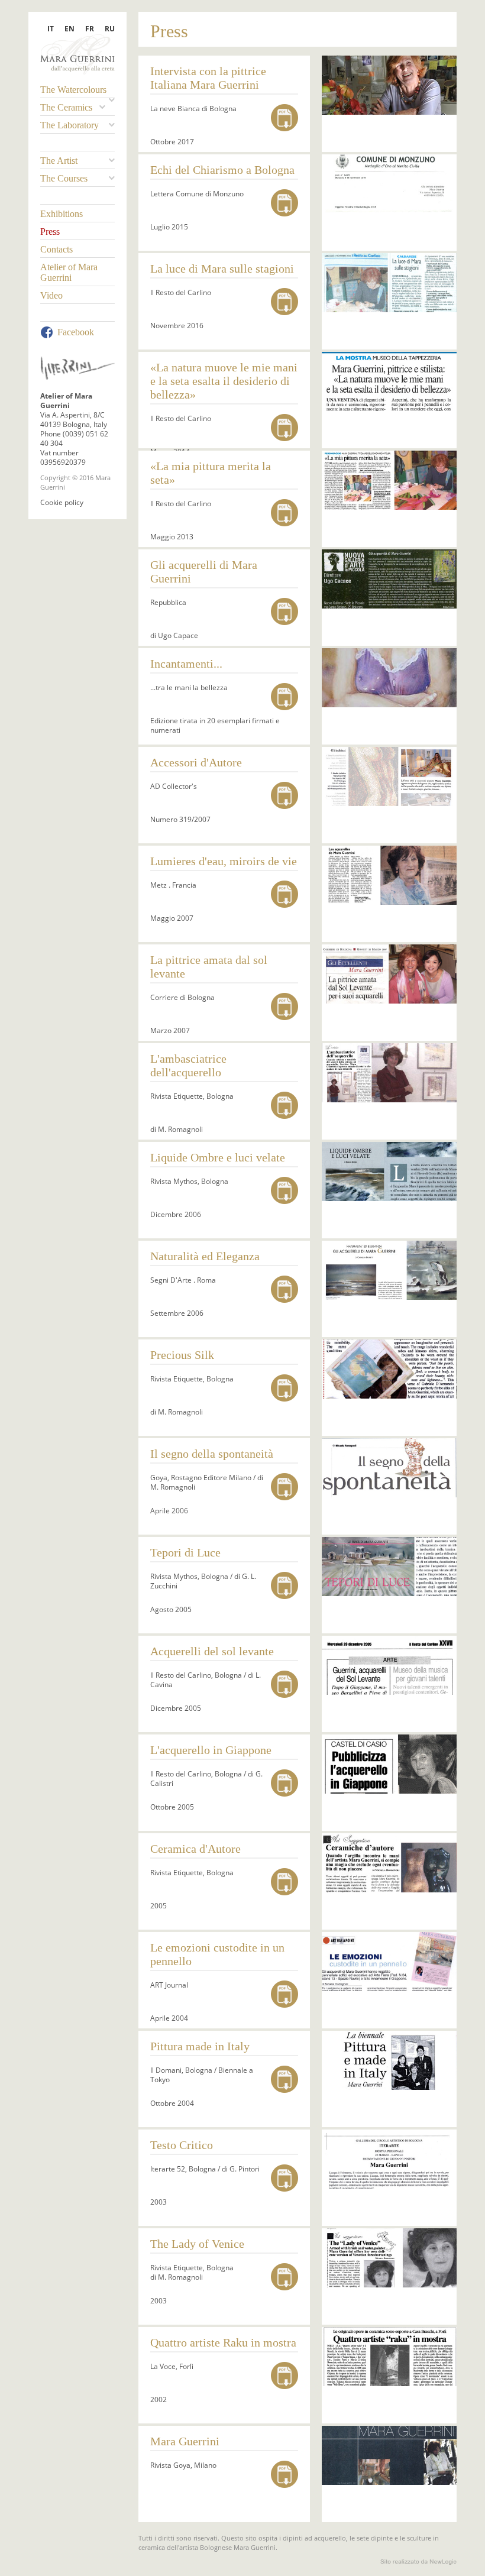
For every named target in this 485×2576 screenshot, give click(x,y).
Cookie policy (62, 502)
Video (51, 295)
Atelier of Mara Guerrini (69, 272)
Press (50, 232)
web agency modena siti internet (418, 2562)
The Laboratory (69, 125)
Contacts (56, 249)
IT (51, 29)
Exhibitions (62, 214)
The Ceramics (66, 107)
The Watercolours (73, 90)
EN (69, 29)
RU (110, 29)
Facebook (76, 332)
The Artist (59, 161)
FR (90, 29)
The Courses (64, 178)
